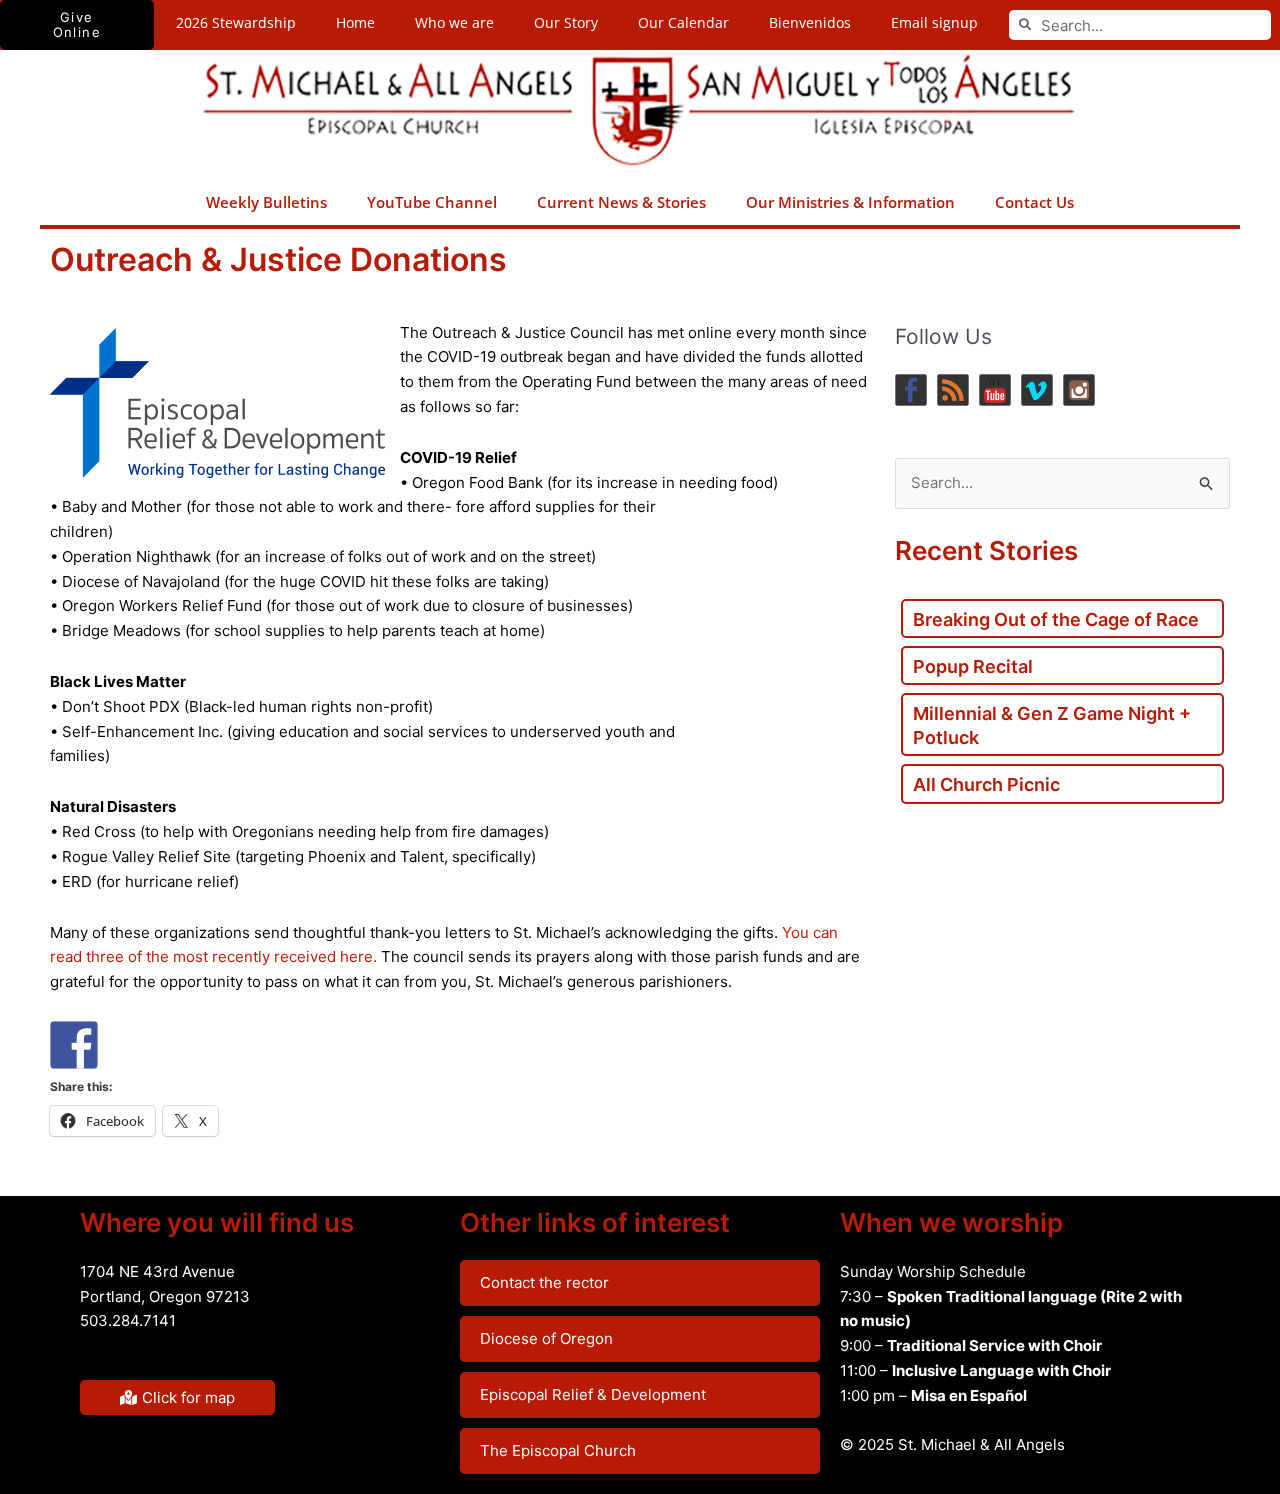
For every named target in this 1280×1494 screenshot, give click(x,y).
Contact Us (1034, 202)
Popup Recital (973, 666)
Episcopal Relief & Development (593, 1394)
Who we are (454, 22)
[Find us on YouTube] (995, 390)
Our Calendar (683, 22)
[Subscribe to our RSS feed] (953, 390)
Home (355, 22)
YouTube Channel (432, 202)
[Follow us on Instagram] (1079, 390)
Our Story (566, 22)
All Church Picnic (986, 784)
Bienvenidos (810, 22)
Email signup (934, 22)
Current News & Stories (621, 202)
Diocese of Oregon (546, 1338)
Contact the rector (544, 1282)
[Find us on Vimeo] (1037, 390)
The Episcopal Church (558, 1450)
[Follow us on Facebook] (911, 390)
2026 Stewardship (236, 22)
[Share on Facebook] (74, 1045)
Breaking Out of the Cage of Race (1056, 619)
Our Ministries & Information (850, 202)
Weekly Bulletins (266, 202)
